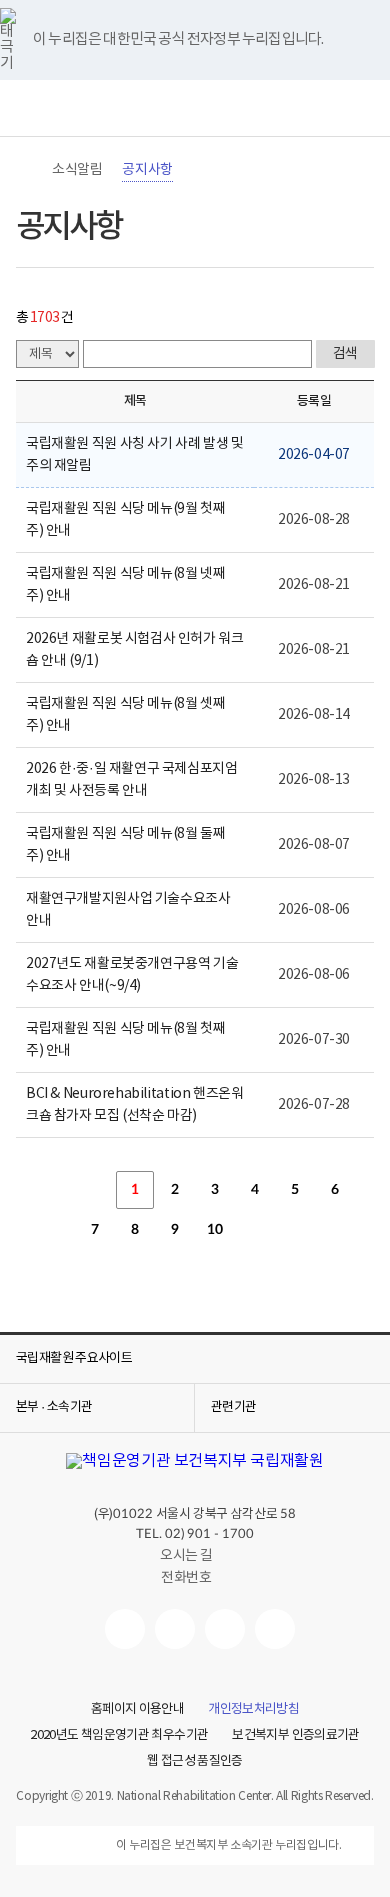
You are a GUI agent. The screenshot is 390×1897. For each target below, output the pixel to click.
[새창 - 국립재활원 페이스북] (275, 1629)
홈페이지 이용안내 (137, 1710)
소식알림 (77, 170)
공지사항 (147, 170)
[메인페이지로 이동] (195, 108)
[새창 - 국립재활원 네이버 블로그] (175, 1629)
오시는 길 (186, 1556)
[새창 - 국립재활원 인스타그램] (225, 1629)
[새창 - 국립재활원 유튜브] (125, 1629)
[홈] (26, 170)
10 (214, 1230)
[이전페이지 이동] (95, 1190)
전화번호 (186, 1578)
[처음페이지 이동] (55, 1190)
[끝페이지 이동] (295, 1230)
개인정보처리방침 (253, 1710)
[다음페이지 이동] (255, 1230)
